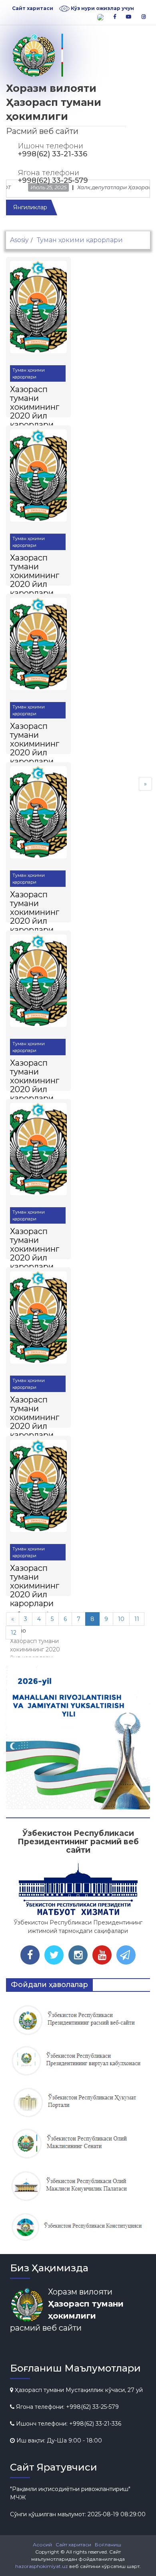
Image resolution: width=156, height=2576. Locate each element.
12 (14, 1633)
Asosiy (19, 240)
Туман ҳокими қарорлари (29, 373)
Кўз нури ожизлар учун (102, 8)
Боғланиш (108, 2545)
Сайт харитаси (33, 8)
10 (121, 1619)
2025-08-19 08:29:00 (117, 2514)
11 (137, 1619)
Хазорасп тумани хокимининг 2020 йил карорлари (35, 407)
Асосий (42, 2545)
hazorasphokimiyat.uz (42, 2566)
